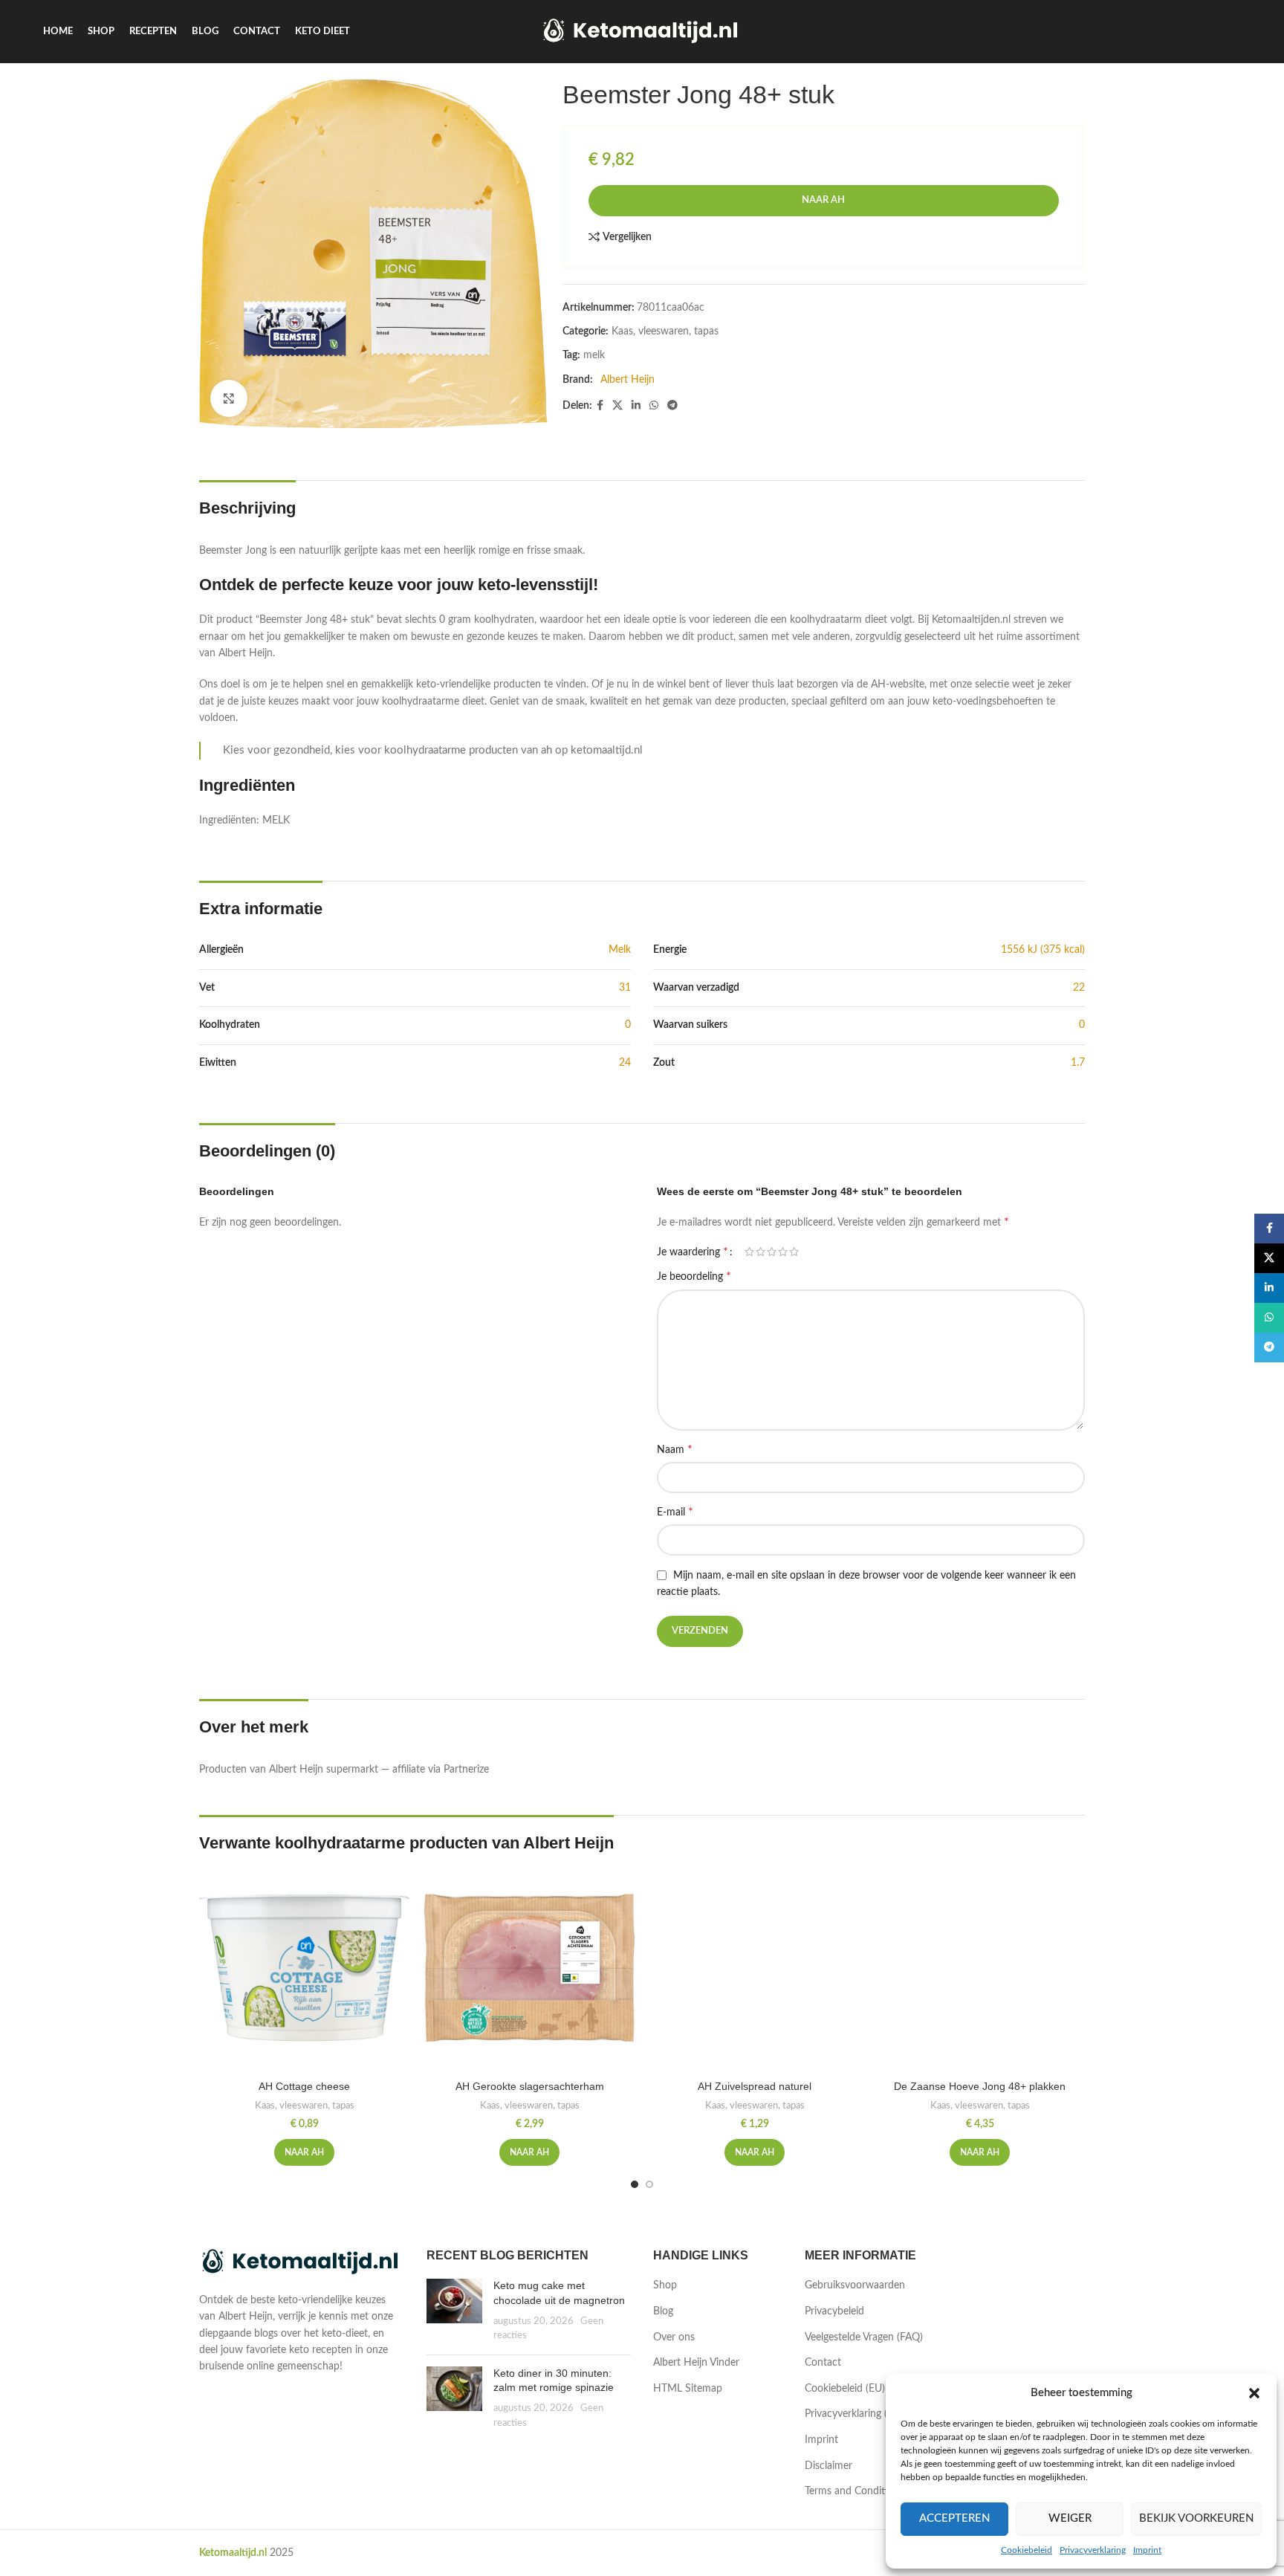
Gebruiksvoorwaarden (855, 2285)
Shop (665, 2285)
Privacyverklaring (1093, 2550)
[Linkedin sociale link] (636, 406)
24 (625, 1063)
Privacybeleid (834, 2311)
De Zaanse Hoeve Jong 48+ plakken (980, 2086)
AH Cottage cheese (304, 2086)
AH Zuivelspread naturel (755, 2086)
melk (594, 355)
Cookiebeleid (1027, 2550)
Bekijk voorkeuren (1196, 2518)
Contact (823, 2363)
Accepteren (954, 2518)
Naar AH (823, 200)
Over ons (674, 2337)
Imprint (1147, 2550)
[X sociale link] (617, 406)
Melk (620, 950)
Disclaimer (829, 2466)
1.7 (1078, 1063)
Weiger (1070, 2518)
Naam (675, 1449)
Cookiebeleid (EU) (845, 2389)
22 (1079, 988)
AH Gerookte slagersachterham (530, 2086)
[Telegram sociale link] (672, 406)
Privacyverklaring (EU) (854, 2414)
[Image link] (302, 2262)
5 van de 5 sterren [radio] (794, 1252)
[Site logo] (642, 31)
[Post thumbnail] (454, 2311)
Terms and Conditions (855, 2491)
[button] (1254, 2393)
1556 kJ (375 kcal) (1043, 950)
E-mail (675, 1512)
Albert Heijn (628, 380)
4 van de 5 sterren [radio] (783, 1252)
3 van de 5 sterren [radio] (772, 1252)
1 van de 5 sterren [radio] (749, 1252)
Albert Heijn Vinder (696, 2363)
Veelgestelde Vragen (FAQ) (864, 2337)
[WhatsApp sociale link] (654, 406)
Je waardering (693, 1252)
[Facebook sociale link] (600, 406)
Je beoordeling (694, 1276)
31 (625, 988)
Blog (663, 2311)
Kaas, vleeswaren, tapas (665, 331)
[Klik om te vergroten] (229, 398)
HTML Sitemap (688, 2389)
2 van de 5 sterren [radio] (761, 1252)
